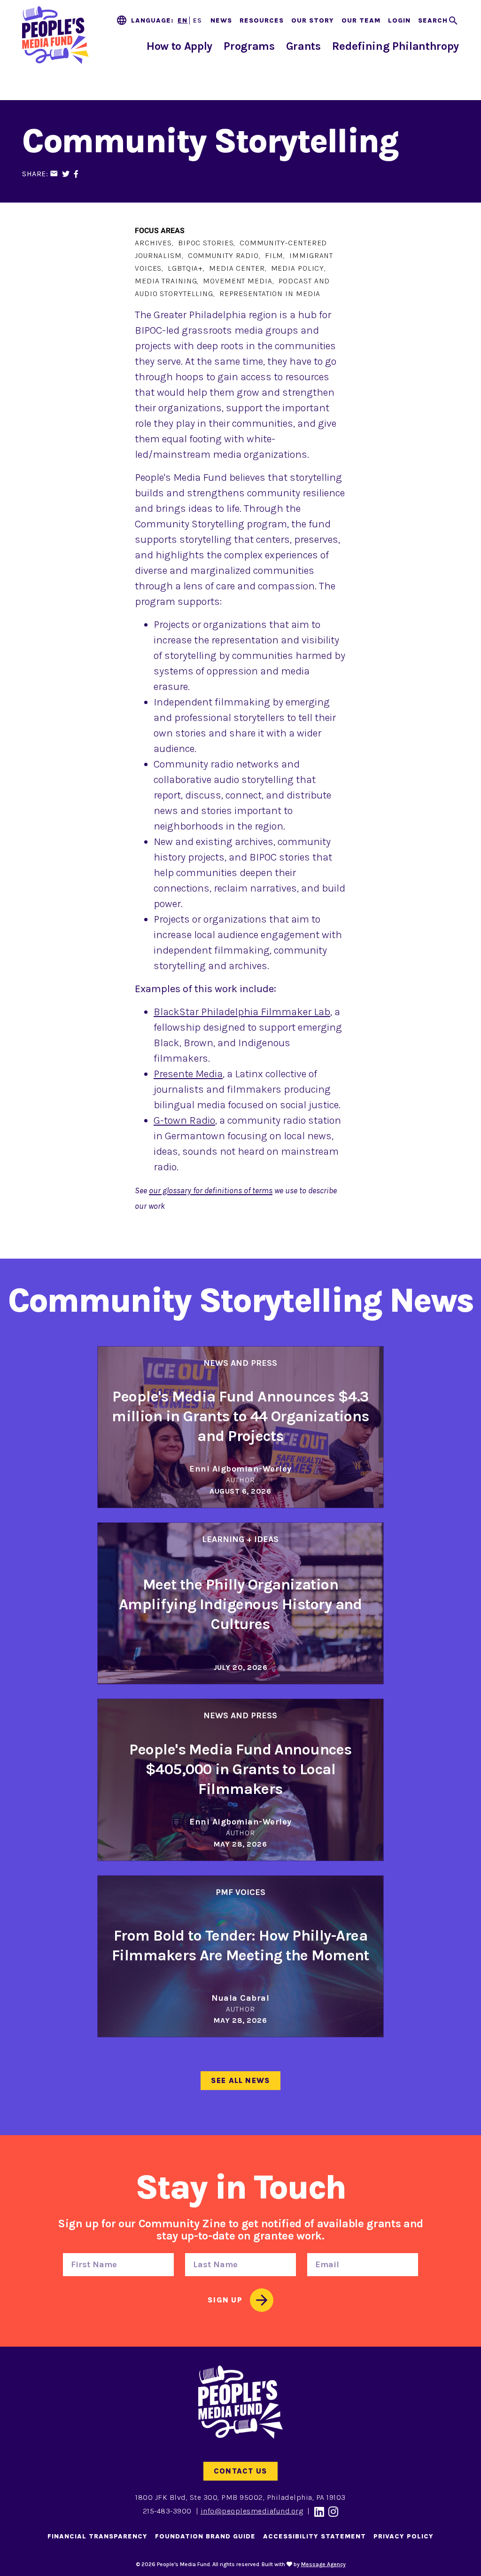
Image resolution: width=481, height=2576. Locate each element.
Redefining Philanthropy (396, 46)
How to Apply (179, 46)
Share (34, 174)
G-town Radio (184, 1120)
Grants (303, 46)
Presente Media (188, 1074)
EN (182, 20)
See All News (241, 2080)
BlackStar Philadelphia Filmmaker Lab (242, 1012)
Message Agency (323, 2564)
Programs (249, 46)
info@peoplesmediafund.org (252, 2511)
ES (198, 20)
